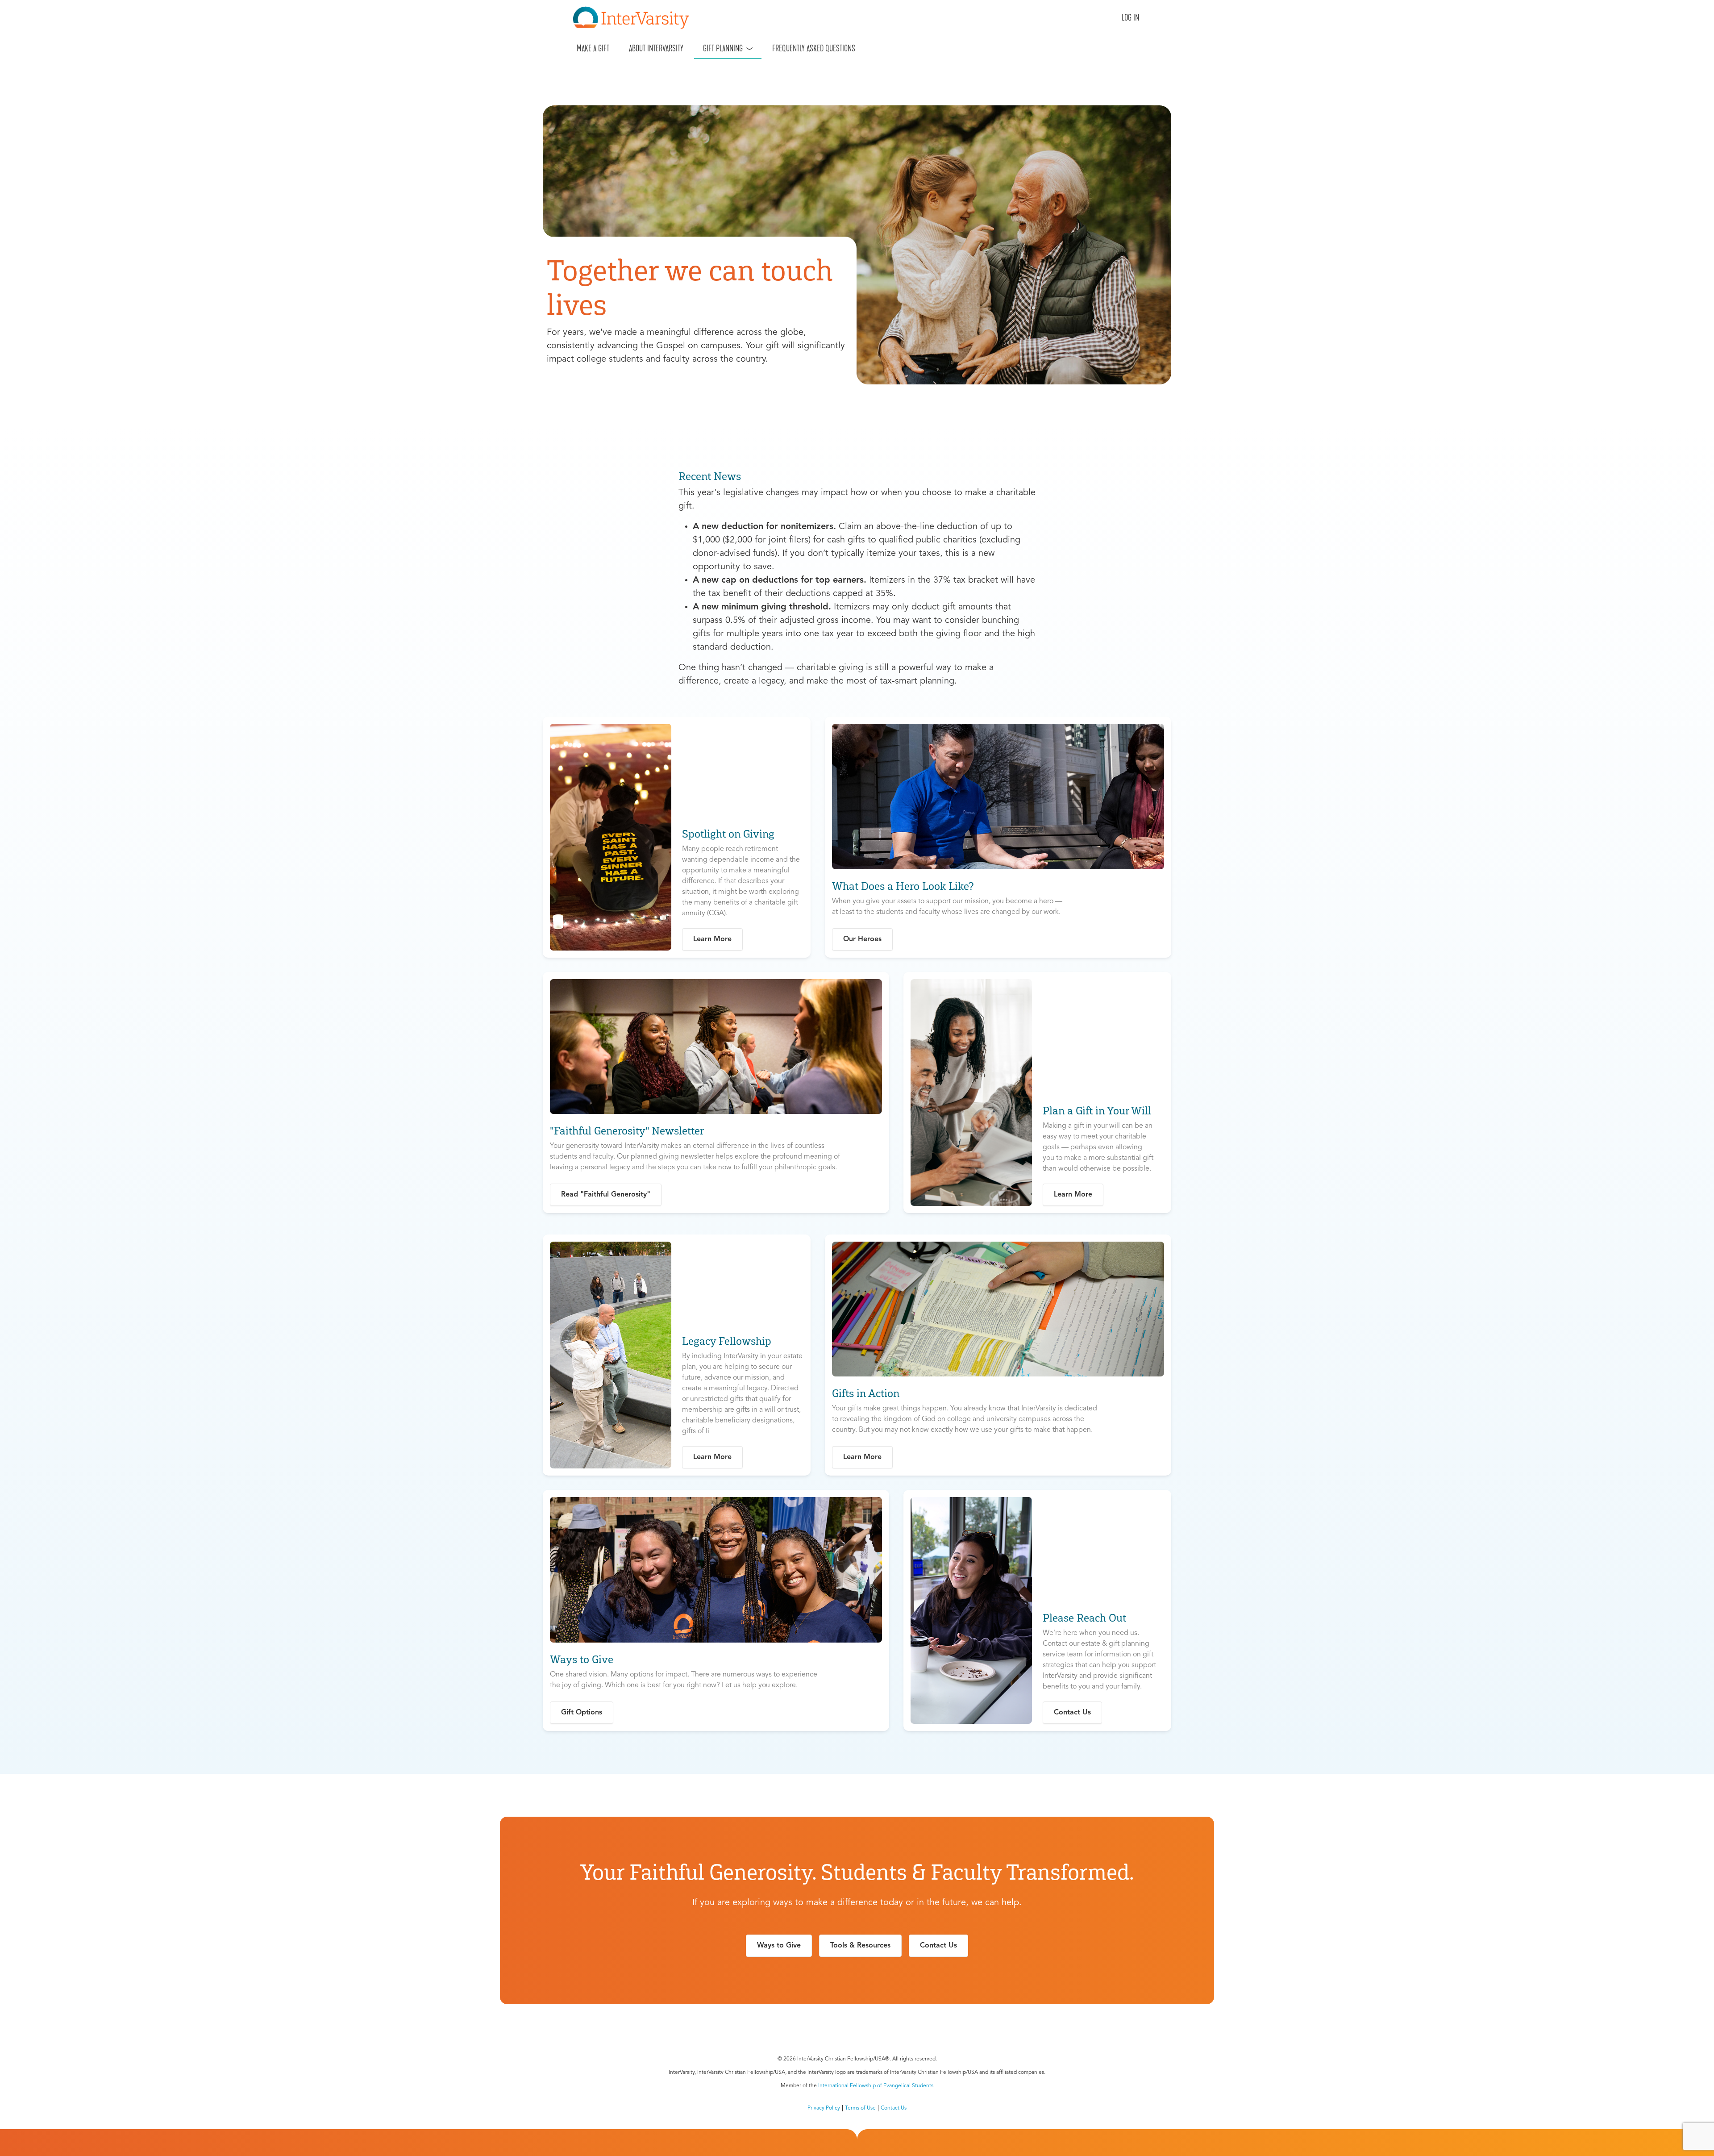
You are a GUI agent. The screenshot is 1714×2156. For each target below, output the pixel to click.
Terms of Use (860, 2108)
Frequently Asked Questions (814, 48)
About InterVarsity (656, 48)
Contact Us (938, 1946)
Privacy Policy (824, 2108)
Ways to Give (779, 1946)
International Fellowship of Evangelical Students (876, 2086)
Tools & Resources (860, 1946)
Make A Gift (593, 48)
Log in (1130, 17)
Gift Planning (723, 48)
